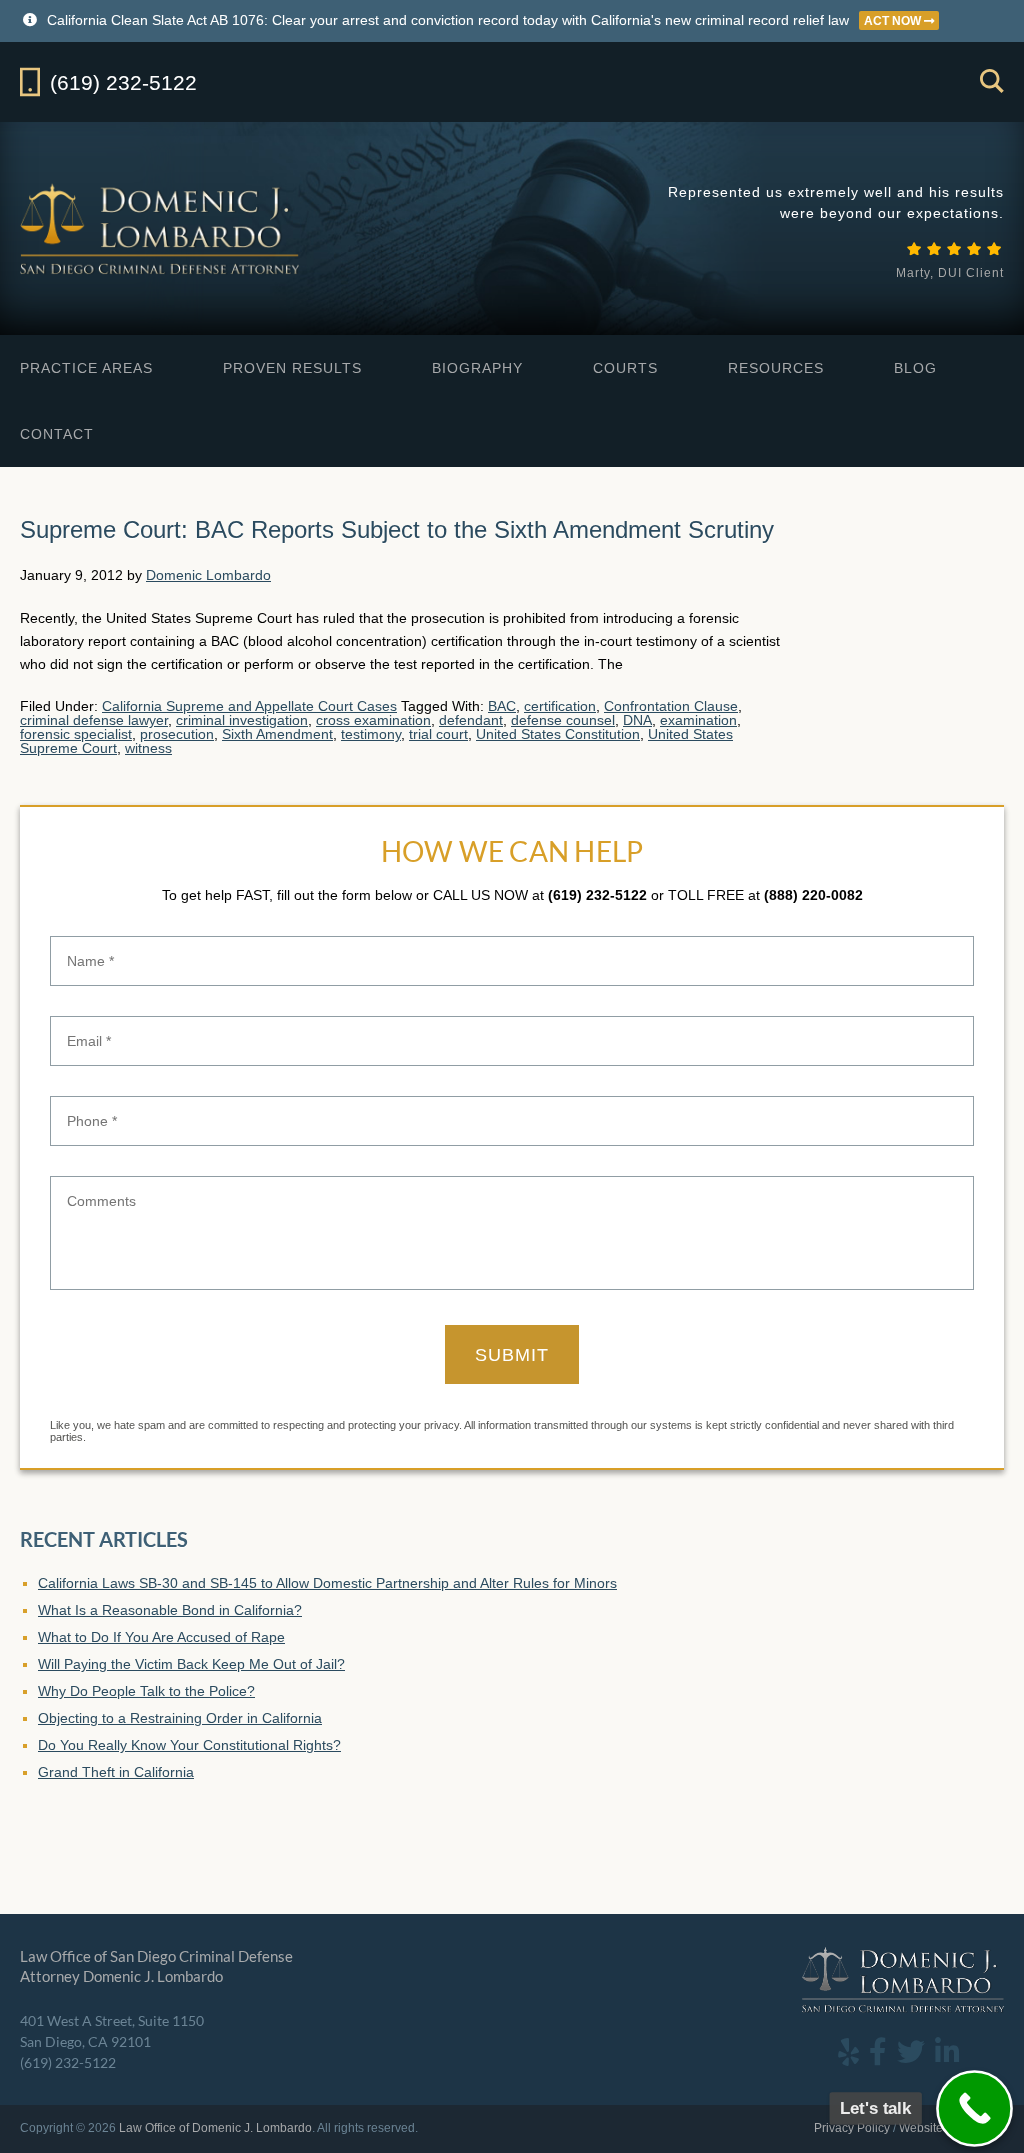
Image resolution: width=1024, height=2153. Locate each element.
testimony (371, 734)
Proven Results (292, 368)
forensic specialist (76, 734)
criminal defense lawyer (94, 720)
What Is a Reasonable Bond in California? (170, 1610)
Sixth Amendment (277, 734)
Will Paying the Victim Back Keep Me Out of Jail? (191, 1664)
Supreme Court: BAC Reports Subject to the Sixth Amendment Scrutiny (397, 529)
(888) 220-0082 (813, 895)
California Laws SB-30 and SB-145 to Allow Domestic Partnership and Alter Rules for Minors (327, 1583)
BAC (502, 706)
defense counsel (563, 720)
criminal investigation (242, 720)
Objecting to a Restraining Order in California (180, 1718)
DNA (637, 720)
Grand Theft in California (116, 1772)
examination (698, 720)
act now (894, 21)
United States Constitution (558, 734)
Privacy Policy (852, 2128)
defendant (471, 720)
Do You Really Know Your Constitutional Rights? (189, 1745)
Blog (915, 368)
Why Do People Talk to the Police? (146, 1691)
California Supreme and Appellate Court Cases (249, 706)
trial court (438, 734)
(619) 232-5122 (597, 895)
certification (560, 706)
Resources (776, 368)
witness (148, 748)
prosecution (177, 734)
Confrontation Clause (671, 706)
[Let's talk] (974, 2108)
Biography (477, 368)
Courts (625, 368)
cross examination (373, 720)
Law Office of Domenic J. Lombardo (161, 228)
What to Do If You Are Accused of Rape (161, 1637)
